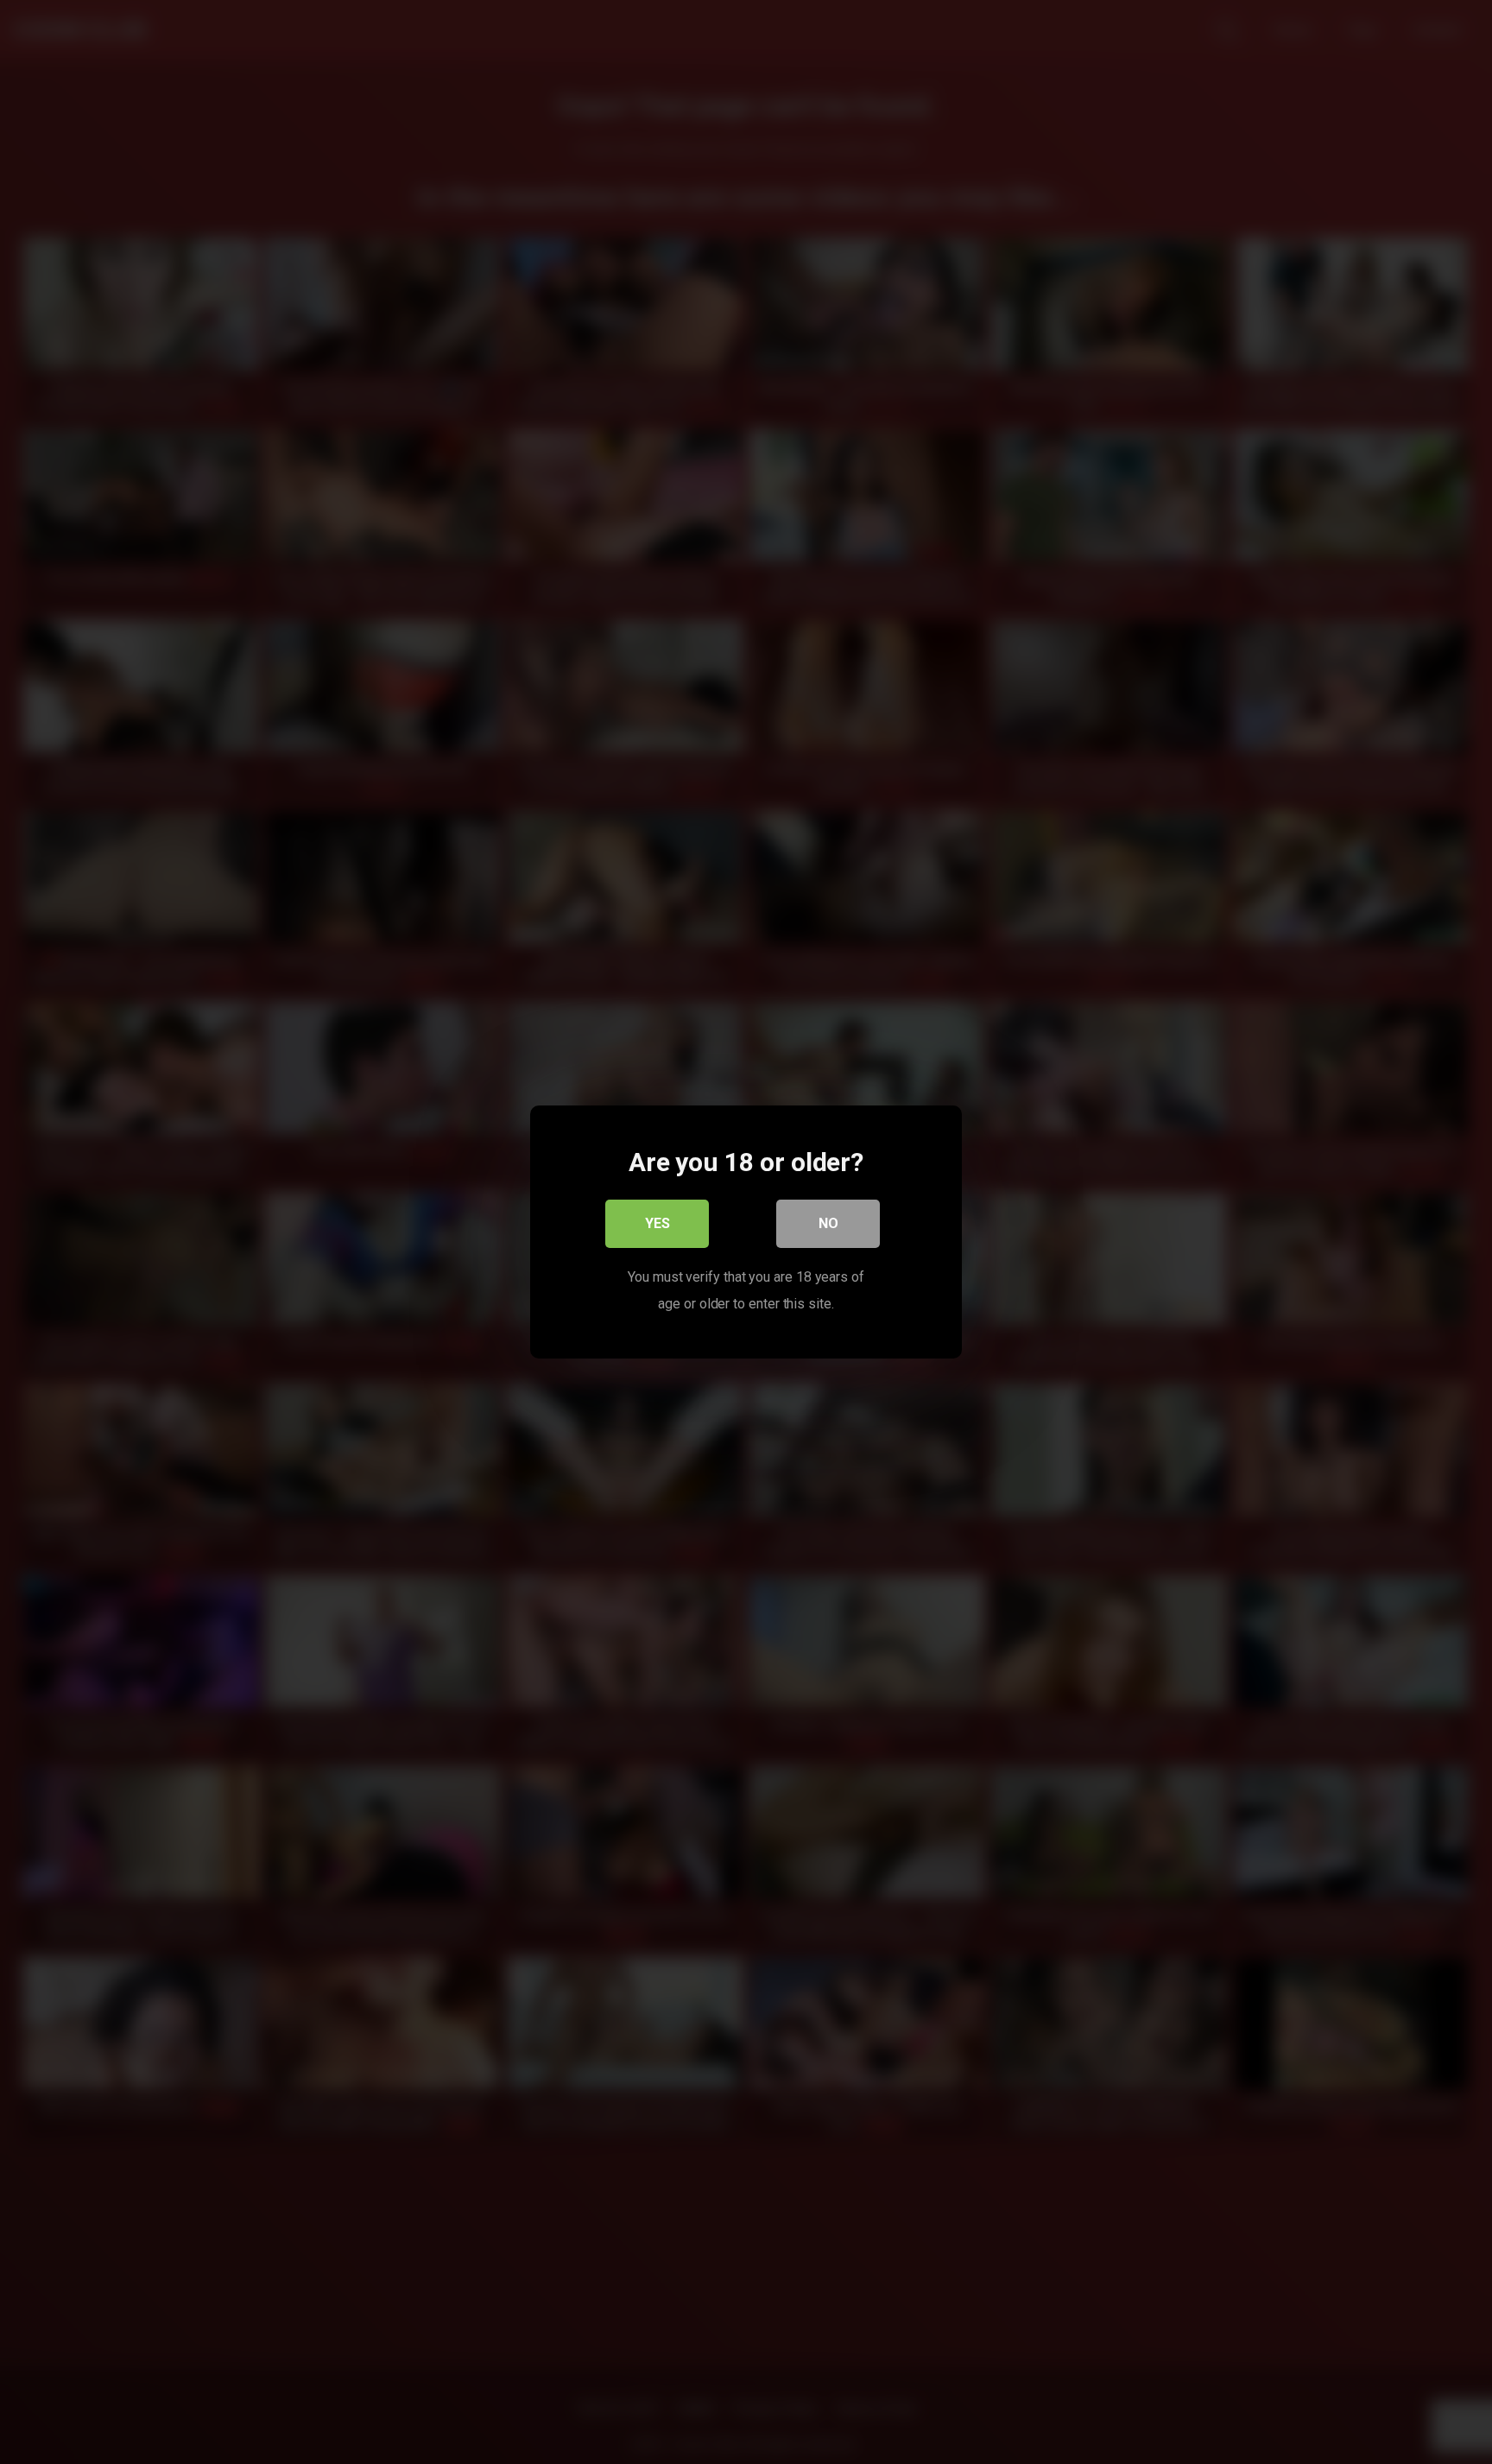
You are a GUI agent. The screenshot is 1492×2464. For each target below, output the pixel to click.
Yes (657, 1223)
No (828, 1223)
